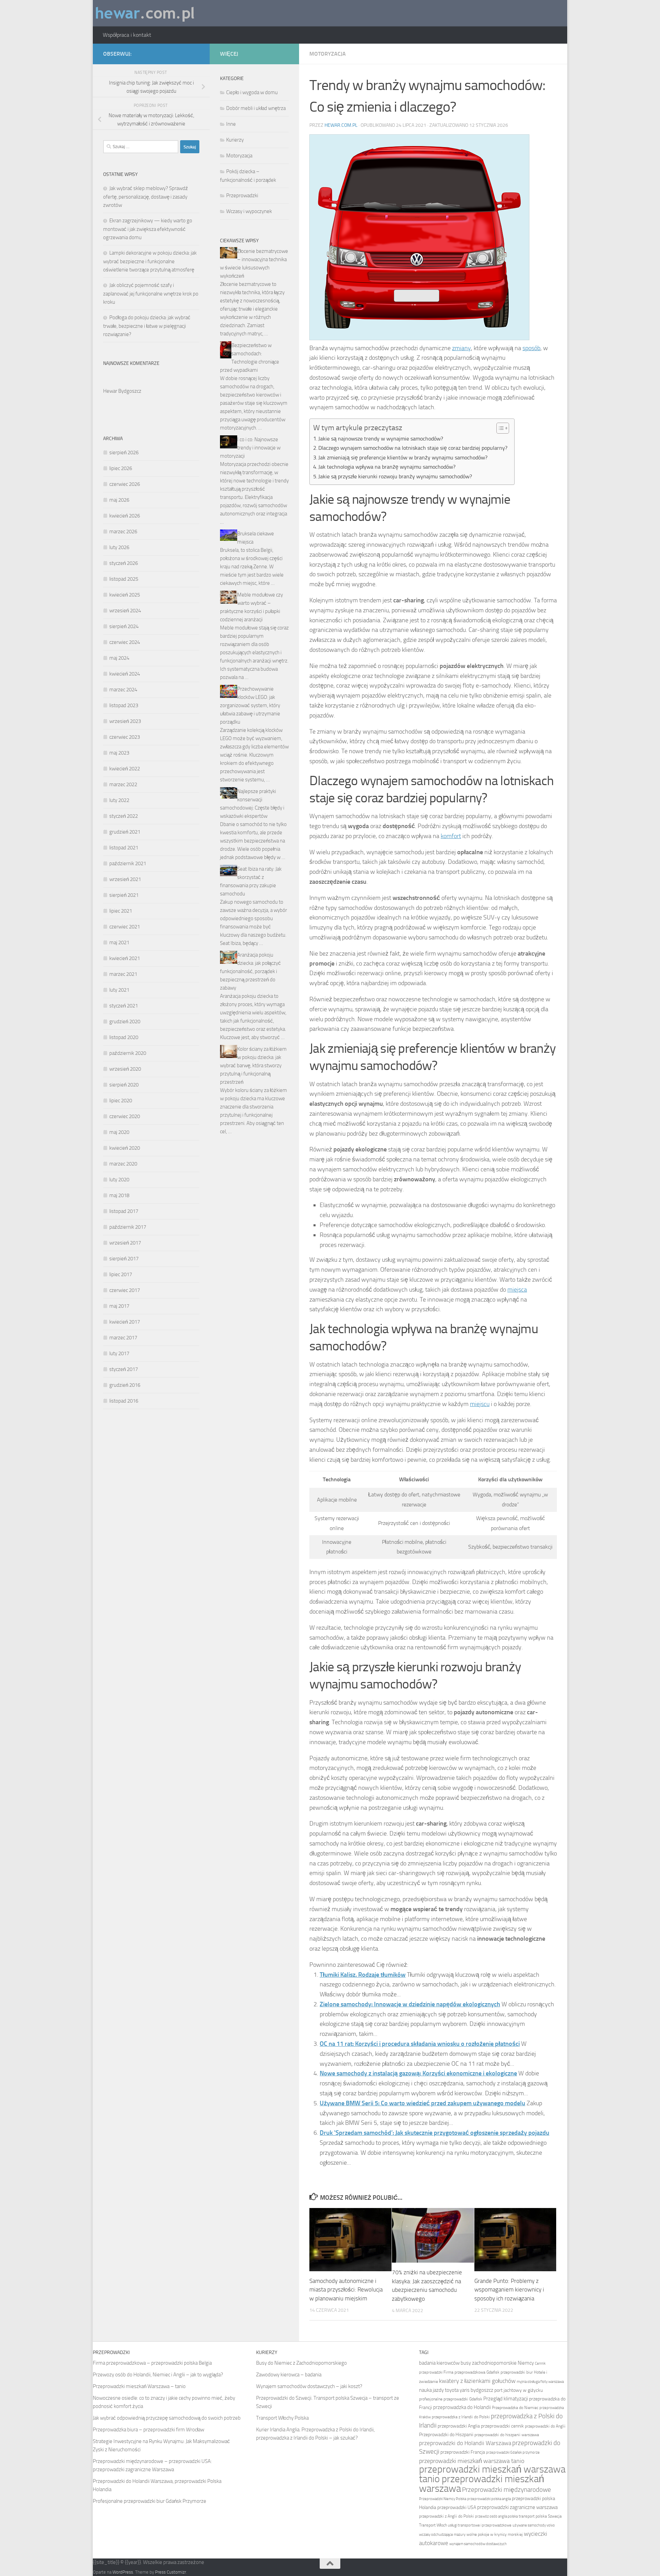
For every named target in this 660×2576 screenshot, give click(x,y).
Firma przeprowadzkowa (464, 2372)
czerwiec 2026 (125, 484)
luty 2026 (119, 547)
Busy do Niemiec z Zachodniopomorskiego (301, 2363)
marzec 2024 (123, 690)
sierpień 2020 (124, 1085)
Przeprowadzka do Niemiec (515, 2408)
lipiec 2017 (121, 1274)
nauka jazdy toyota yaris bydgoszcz (456, 2390)
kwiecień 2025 (125, 595)
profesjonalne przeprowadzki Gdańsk (451, 2399)
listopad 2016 (124, 1401)
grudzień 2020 (125, 1022)
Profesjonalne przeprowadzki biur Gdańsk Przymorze (150, 2501)
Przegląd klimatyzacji (506, 2399)
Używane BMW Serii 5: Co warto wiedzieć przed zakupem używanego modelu (422, 2103)
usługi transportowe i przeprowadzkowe (480, 2525)
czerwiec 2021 (125, 927)
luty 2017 (119, 1353)
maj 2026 (119, 500)
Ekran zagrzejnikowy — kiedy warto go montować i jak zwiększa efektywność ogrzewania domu (148, 229)
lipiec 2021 (121, 911)
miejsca (517, 1290)
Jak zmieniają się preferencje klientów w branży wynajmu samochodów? (403, 458)
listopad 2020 (124, 1037)
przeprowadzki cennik (502, 2426)
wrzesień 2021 (125, 879)
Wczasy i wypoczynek (249, 211)
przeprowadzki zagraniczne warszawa (517, 2507)
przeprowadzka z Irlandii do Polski (461, 2417)
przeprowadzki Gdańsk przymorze (513, 2452)
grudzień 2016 (125, 1385)
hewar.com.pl (341, 125)
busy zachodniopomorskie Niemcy (497, 2363)
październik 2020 (128, 1053)
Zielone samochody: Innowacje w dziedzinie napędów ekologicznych (410, 2004)
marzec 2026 (123, 532)
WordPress (123, 2572)
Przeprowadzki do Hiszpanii (446, 2435)
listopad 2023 (124, 705)
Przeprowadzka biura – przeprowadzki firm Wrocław (148, 2430)
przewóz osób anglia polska (496, 2516)
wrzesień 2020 (125, 1069)
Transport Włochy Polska (282, 2418)
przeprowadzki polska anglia (489, 2499)
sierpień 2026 (124, 453)
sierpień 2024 (124, 626)
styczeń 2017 (124, 1369)
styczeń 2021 (124, 1006)
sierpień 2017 (124, 1259)
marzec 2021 (123, 974)
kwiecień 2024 (125, 674)
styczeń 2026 (124, 563)
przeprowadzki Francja (463, 2452)
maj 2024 (119, 658)
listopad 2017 (124, 1211)
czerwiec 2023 (125, 737)
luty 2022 (119, 800)
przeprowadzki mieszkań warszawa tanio (472, 2461)
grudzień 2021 (125, 832)
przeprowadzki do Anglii (545, 2426)
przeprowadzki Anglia (459, 2426)
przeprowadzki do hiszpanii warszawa (507, 2435)
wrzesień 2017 (125, 1243)
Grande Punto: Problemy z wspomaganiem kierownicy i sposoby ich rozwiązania (509, 2290)
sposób (531, 348)
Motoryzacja (328, 54)
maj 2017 (119, 1306)
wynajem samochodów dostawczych (478, 2544)
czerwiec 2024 (125, 642)
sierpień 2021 (124, 895)
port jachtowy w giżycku (519, 2390)
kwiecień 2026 (125, 516)
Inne (231, 124)
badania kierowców (439, 2363)
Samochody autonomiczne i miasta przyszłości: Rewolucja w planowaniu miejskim (346, 2290)
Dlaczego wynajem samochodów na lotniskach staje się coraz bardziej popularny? (413, 448)
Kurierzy (235, 140)
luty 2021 (119, 990)
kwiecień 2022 (125, 769)
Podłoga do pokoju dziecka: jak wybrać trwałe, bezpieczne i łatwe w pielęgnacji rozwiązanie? (147, 326)
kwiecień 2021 (125, 958)
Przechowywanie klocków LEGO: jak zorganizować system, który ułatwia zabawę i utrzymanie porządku (250, 705)
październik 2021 (128, 863)
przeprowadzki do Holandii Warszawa (465, 2443)
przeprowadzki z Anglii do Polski (447, 2516)
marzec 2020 (123, 1164)
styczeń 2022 (124, 816)
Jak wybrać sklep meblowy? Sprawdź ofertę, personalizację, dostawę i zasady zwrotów (146, 197)
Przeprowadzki (242, 196)
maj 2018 (119, 1195)
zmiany (461, 348)
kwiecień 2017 (125, 1322)
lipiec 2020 (121, 1101)
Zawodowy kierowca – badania (289, 2375)
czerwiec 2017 (125, 1290)
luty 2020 (119, 1180)
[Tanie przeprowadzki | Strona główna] (145, 13)
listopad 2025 (124, 579)
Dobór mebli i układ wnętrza (256, 108)
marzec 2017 (123, 1338)
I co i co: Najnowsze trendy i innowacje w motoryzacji (250, 448)
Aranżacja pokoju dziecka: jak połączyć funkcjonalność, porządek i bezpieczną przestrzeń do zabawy (250, 971)
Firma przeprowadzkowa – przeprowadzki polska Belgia (152, 2363)
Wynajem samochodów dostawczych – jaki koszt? (309, 2386)
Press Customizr (170, 2572)
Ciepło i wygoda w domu (252, 92)
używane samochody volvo (534, 2525)
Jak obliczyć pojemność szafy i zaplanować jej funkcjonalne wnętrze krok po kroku (151, 294)
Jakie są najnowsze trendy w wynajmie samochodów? (381, 439)
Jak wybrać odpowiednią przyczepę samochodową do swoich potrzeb (167, 2418)
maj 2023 (119, 753)
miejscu (480, 1404)
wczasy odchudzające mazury (442, 2535)
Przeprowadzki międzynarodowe (507, 2490)
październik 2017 (128, 1227)
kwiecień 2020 (125, 1148)
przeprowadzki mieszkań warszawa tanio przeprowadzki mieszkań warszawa (492, 2479)
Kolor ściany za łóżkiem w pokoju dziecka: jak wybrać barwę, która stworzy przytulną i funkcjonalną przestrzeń (253, 1066)
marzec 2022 (123, 784)
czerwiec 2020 (125, 1116)
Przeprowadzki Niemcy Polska (443, 2499)
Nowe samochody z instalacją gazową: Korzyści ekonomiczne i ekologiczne (418, 2073)
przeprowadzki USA (457, 2507)
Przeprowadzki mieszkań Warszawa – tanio (139, 2386)
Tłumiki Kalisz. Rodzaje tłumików (363, 1975)
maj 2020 (119, 1132)
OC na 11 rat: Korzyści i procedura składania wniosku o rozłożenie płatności (420, 2044)
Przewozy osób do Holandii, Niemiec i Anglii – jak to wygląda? (158, 2375)
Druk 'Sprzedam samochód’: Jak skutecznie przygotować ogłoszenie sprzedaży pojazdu (434, 2133)
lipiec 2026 (121, 468)
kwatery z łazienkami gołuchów (477, 2381)
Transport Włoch (433, 2525)
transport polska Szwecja (540, 2516)
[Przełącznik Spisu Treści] (499, 428)
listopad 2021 (124, 848)
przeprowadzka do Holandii (462, 2407)
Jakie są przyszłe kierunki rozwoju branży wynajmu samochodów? (395, 476)
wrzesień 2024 (125, 611)
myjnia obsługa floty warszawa (540, 2382)
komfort (451, 836)
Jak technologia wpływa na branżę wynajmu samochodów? (387, 467)
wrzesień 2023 (125, 721)
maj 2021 (119, 943)
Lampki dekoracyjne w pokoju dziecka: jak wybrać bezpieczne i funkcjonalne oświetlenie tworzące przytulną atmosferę (150, 261)
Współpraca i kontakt (127, 35)
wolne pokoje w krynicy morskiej (495, 2534)
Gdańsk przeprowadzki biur (510, 2372)
